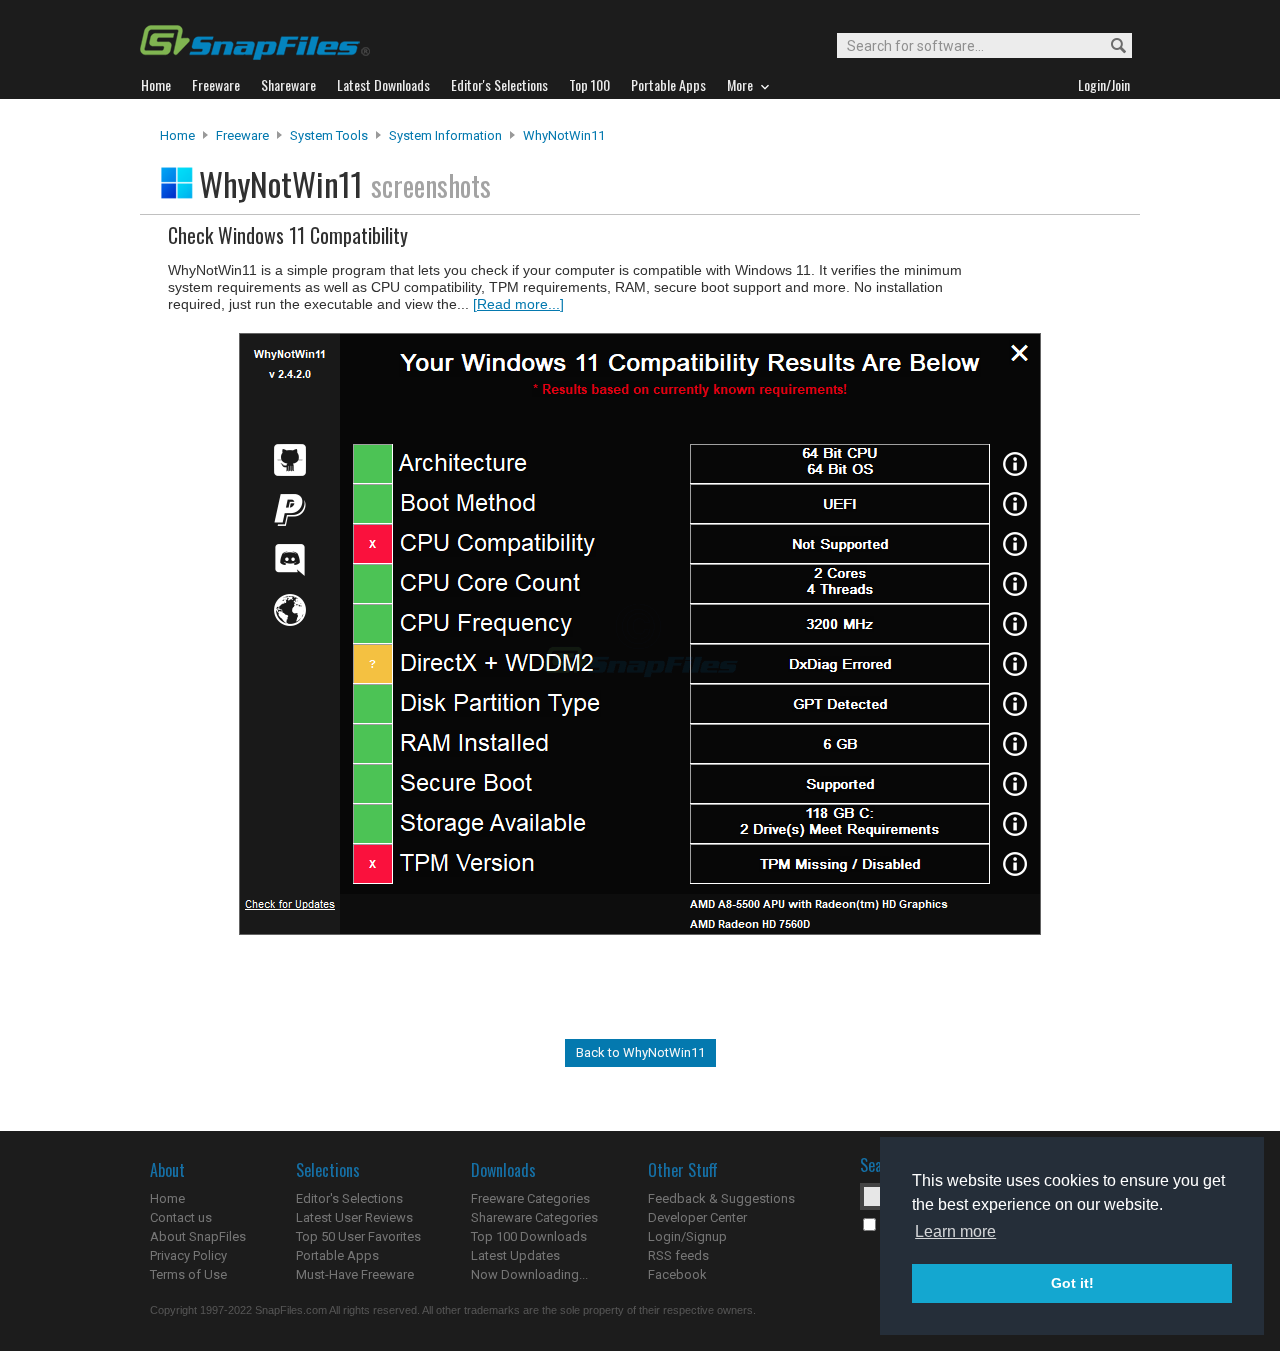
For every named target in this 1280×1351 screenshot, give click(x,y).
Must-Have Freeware (355, 1274)
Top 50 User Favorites (358, 1236)
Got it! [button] (1072, 1283)
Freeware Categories (530, 1198)
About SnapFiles (198, 1236)
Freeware (242, 135)
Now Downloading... (529, 1274)
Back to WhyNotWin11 (640, 1052)
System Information (445, 135)
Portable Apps (337, 1255)
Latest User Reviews (354, 1217)
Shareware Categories (534, 1217)
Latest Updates (515, 1255)
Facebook (677, 1274)
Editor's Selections (349, 1198)
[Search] (1109, 46)
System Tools (329, 135)
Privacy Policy (188, 1255)
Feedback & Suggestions (721, 1198)
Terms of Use (188, 1274)
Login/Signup (687, 1236)
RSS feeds (678, 1255)
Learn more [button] (955, 1231)
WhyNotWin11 (564, 135)
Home (177, 135)
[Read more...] (518, 304)
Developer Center (697, 1217)
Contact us (181, 1217)
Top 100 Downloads (529, 1236)
